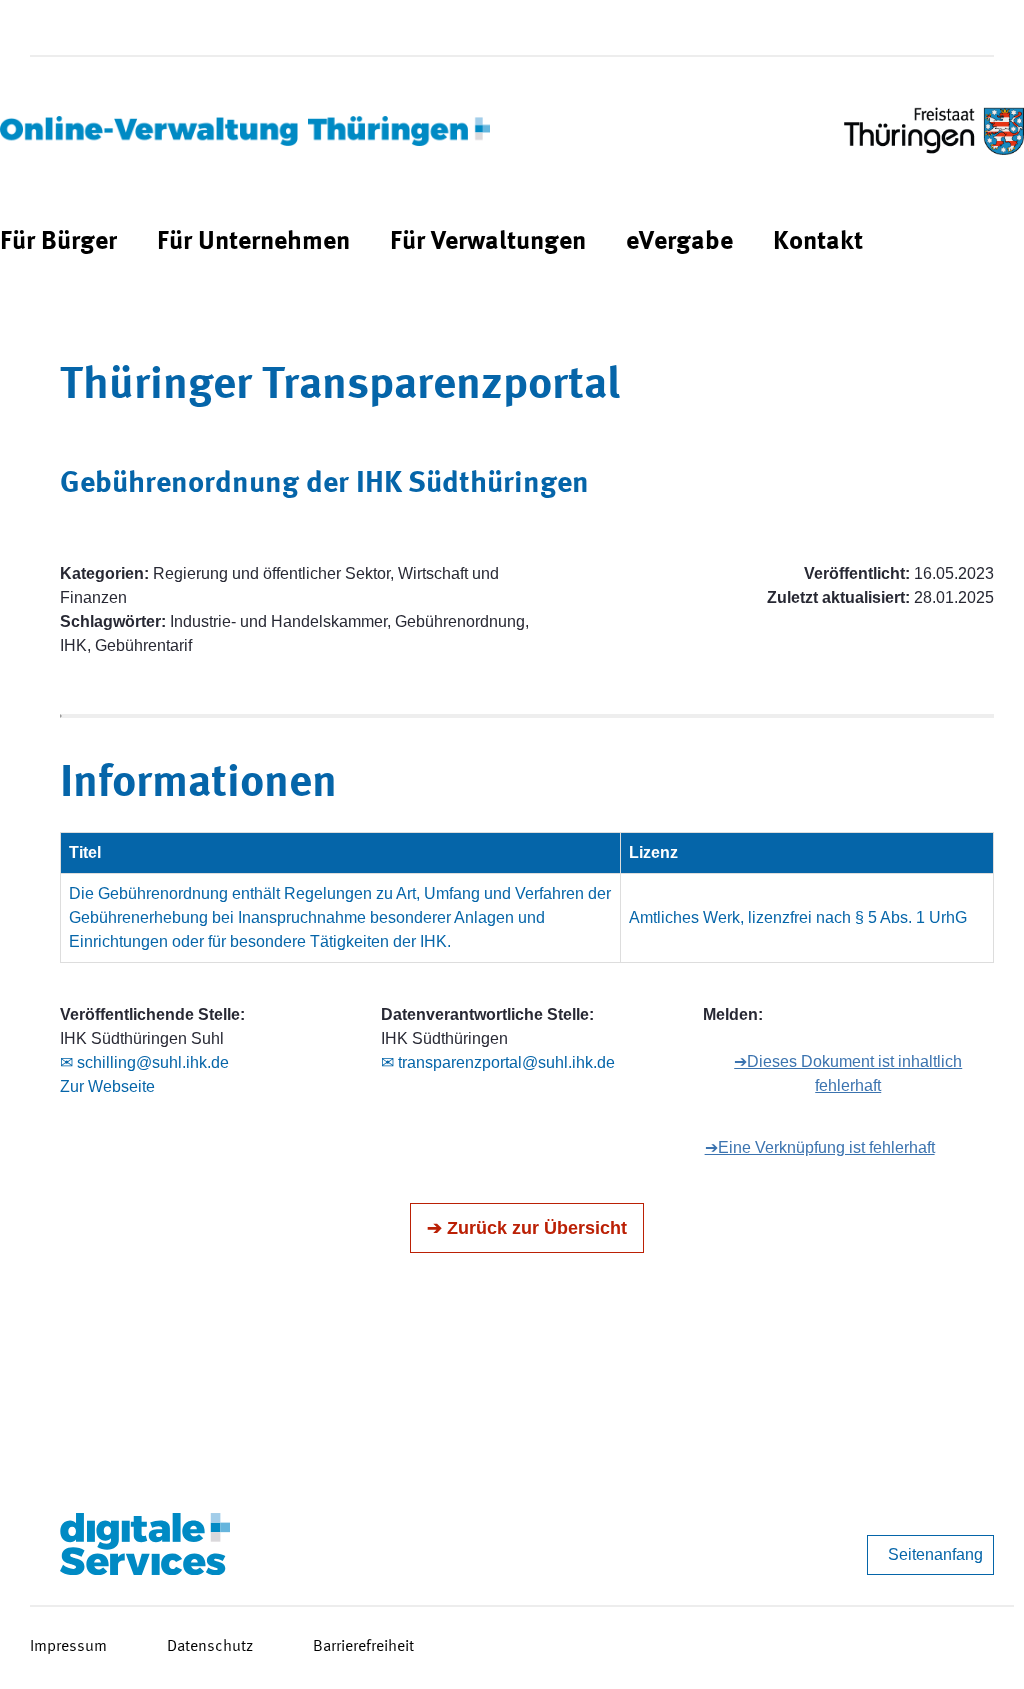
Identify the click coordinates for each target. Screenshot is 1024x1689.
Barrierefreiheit (363, 1647)
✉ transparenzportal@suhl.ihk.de (498, 1062)
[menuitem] (58, 242)
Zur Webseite (107, 1086)
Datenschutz (210, 1647)
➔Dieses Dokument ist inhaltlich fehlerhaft (848, 1073)
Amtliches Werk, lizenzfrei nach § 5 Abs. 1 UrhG (798, 917)
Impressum (68, 1647)
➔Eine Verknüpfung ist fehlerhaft (820, 1147)
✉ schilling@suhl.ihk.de (144, 1062)
